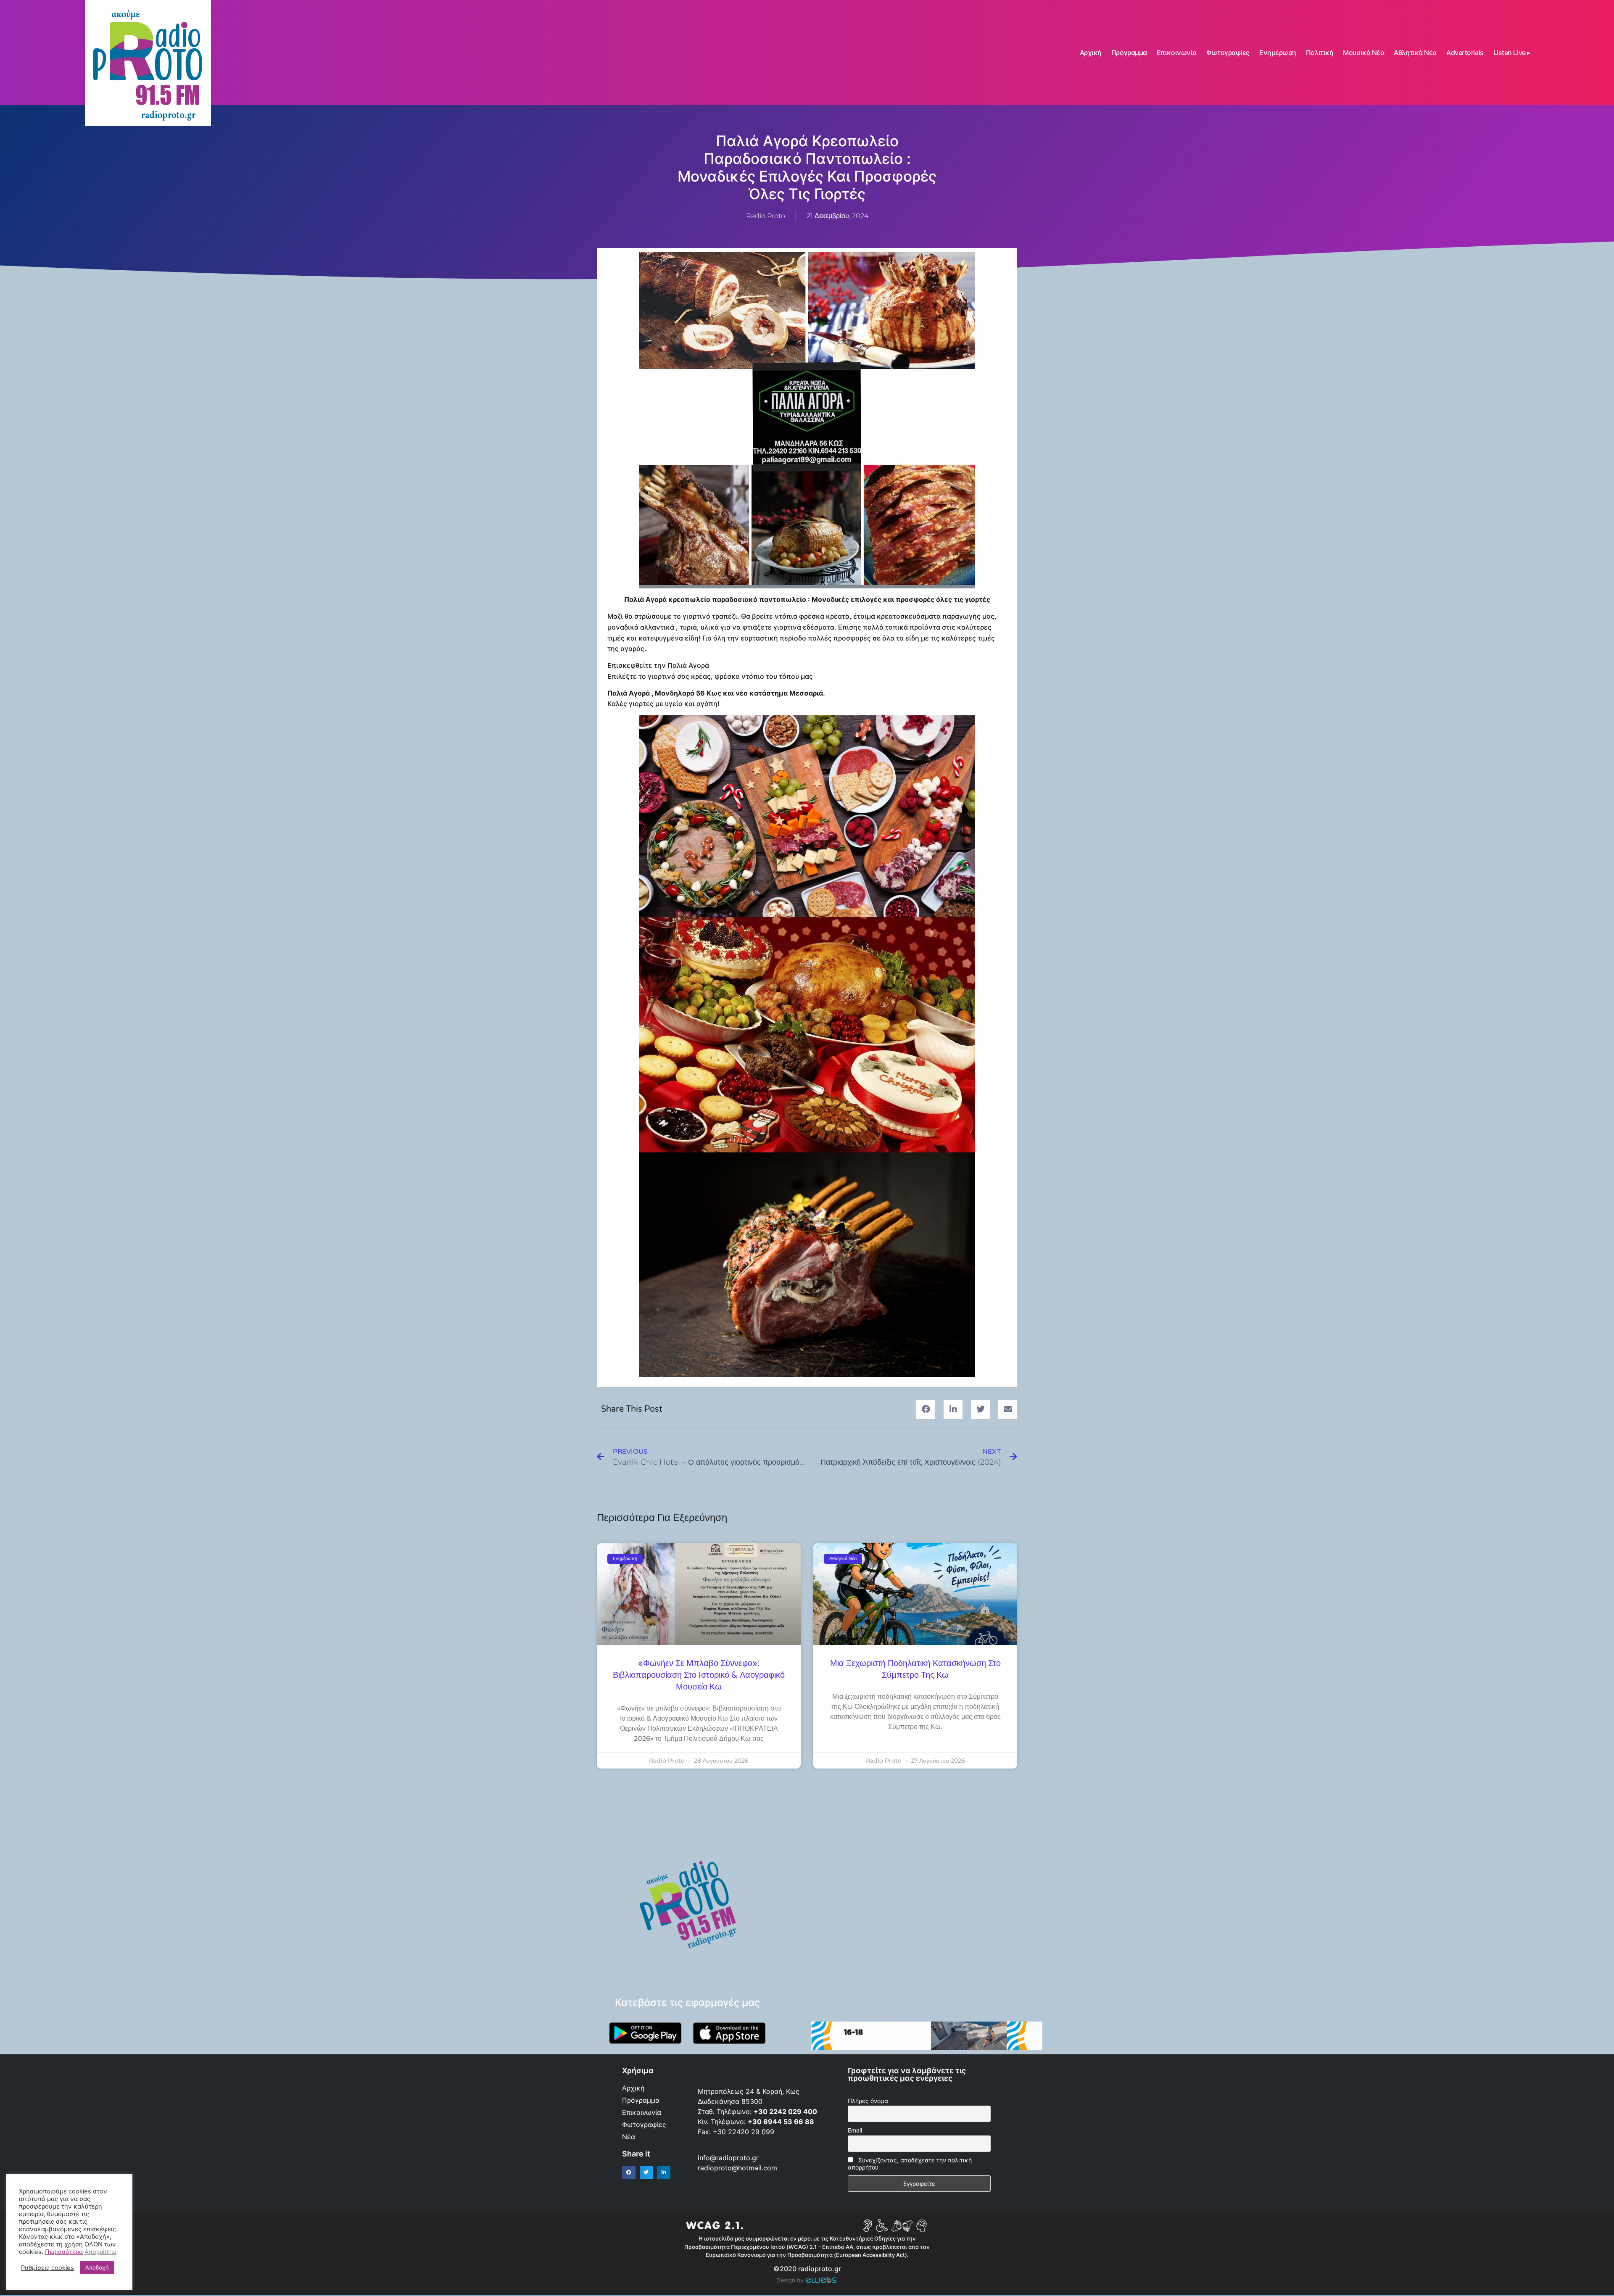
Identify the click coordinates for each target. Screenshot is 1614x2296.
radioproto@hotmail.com (738, 2168)
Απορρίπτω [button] (100, 2252)
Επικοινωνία (1177, 53)
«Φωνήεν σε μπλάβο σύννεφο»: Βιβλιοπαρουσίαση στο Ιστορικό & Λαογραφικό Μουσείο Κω (699, 1675)
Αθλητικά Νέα (1415, 53)
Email (855, 2130)
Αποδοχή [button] (97, 2267)
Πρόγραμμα (1129, 53)
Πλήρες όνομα (868, 2101)
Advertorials (1465, 53)
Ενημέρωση (1278, 53)
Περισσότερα (64, 2252)
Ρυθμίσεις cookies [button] (47, 2268)
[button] (926, 1409)
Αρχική (1091, 53)
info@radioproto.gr (728, 2158)
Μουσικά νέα (1363, 53)
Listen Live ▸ (1512, 53)
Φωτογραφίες (1228, 53)
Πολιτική (1320, 53)
